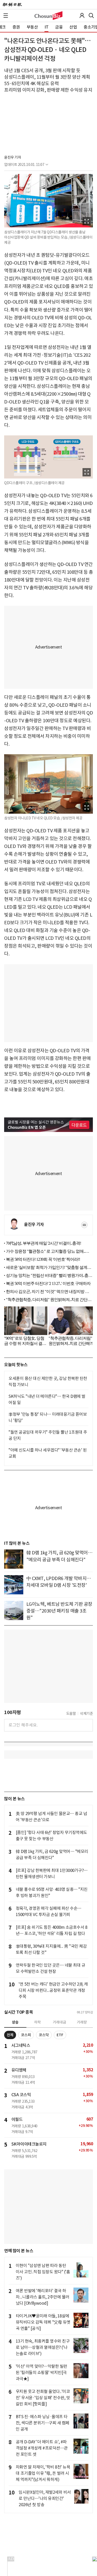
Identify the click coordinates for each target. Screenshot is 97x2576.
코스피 (26, 2035)
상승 (15, 2022)
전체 (10, 2035)
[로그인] (82, 16)
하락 (38, 2022)
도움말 (71, 1714)
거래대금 (59, 2022)
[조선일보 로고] (12, 5)
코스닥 (44, 2035)
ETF (60, 2035)
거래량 (82, 2022)
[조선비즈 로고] (48, 16)
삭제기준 (86, 1714)
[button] (6, 16)
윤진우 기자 (13, 157)
